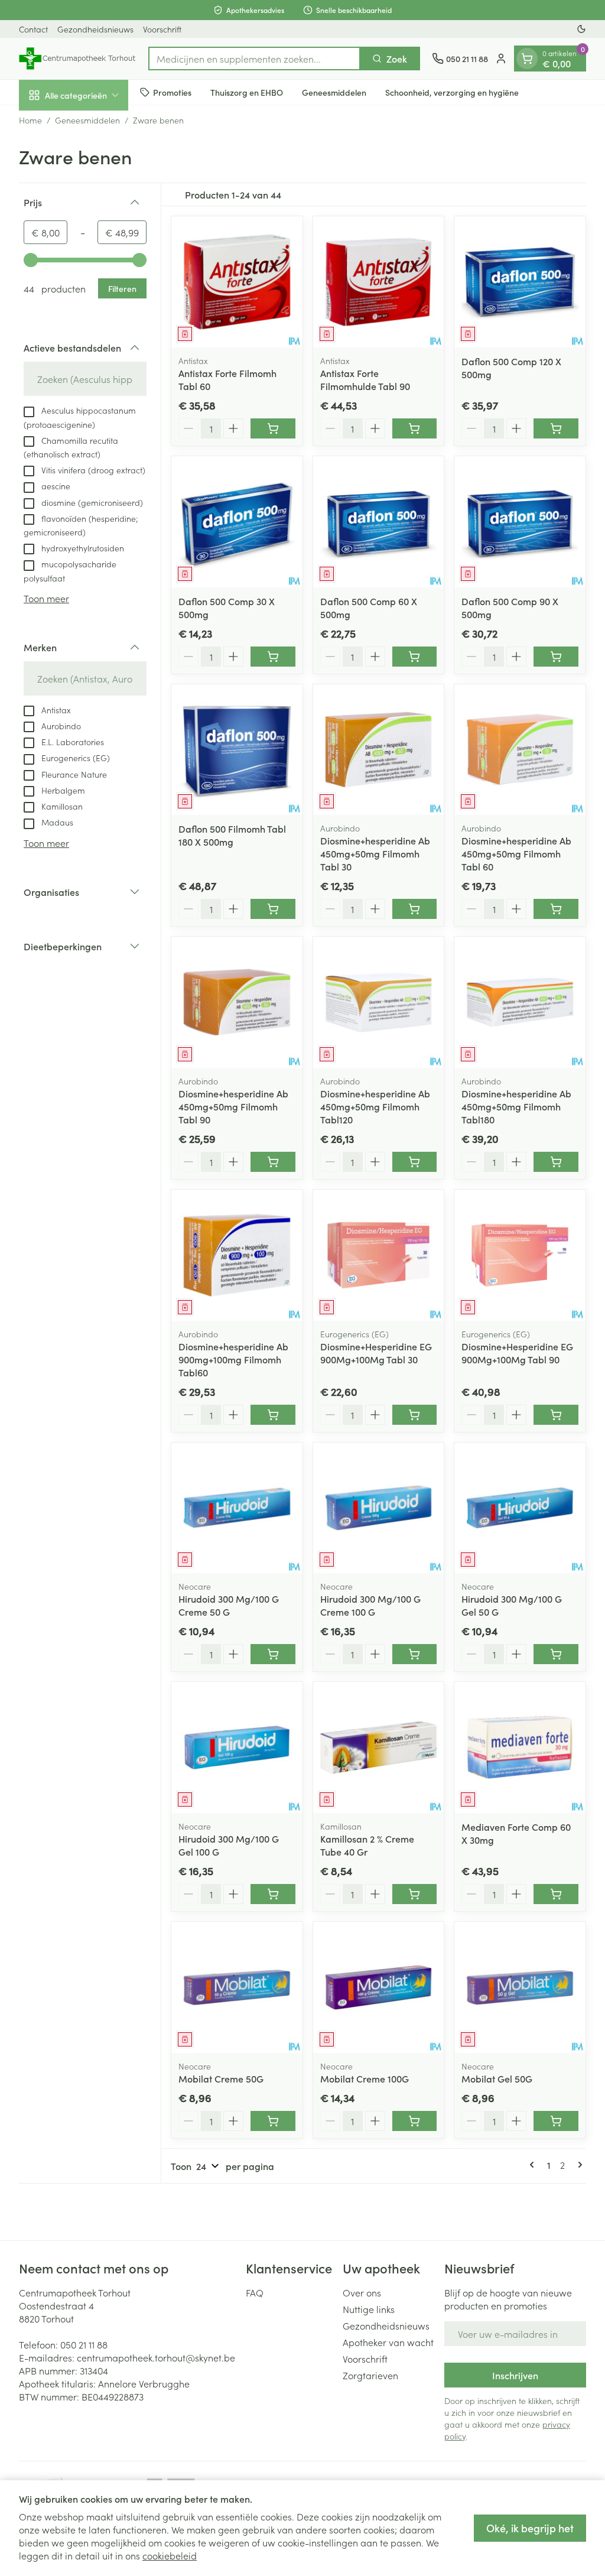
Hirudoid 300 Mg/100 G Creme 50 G (229, 1605)
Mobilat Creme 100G (365, 2078)
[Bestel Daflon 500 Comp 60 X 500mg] (415, 657)
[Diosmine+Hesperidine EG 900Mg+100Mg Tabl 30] (379, 1255)
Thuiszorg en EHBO (247, 92)
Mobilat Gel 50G (497, 2078)
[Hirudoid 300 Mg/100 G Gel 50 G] (520, 1508)
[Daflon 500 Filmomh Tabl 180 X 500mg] (237, 750)
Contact (33, 29)
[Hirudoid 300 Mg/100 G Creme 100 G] (379, 1508)
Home (30, 120)
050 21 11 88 (84, 2344)
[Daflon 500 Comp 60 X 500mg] (379, 522)
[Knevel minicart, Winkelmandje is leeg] (527, 59)
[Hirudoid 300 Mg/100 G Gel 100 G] (237, 1747)
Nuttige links (369, 2309)
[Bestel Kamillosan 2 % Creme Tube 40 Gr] (415, 1894)
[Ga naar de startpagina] (78, 59)
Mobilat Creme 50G (221, 2078)
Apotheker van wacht (388, 2342)
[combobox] (254, 59)
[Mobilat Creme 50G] (237, 1987)
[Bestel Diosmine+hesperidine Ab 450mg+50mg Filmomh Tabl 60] (556, 909)
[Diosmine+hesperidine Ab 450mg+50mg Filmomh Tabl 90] (237, 1002)
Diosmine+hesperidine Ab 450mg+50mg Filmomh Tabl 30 (375, 853)
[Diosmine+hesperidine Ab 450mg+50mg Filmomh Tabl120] (379, 1002)
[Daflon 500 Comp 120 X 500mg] (520, 282)
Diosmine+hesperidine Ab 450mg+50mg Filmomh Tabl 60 (516, 853)
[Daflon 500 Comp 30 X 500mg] (237, 522)
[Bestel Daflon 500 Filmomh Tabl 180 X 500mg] (273, 909)
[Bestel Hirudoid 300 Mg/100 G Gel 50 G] (556, 1654)
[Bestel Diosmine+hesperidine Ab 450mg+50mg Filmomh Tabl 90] (273, 1162)
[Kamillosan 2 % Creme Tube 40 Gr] (379, 1747)
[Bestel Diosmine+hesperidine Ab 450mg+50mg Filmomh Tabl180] (556, 1162)
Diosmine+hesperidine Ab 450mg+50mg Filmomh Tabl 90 (233, 1106)
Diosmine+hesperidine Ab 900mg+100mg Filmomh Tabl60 (233, 1359)
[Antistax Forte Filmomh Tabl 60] (237, 282)
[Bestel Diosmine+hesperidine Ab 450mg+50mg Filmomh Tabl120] (415, 1162)
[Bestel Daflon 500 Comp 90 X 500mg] (556, 657)
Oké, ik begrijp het (530, 2528)
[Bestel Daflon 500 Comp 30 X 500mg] (273, 657)
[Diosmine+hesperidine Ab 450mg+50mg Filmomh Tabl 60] (520, 750)
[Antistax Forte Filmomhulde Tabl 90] (379, 282)
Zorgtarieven (370, 2375)
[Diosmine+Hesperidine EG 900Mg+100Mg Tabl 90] (520, 1255)
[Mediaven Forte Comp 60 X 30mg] (520, 1747)
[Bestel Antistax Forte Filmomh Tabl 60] (273, 428)
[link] (534, 2165)
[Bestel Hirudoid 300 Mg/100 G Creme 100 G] (415, 1654)
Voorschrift (162, 29)
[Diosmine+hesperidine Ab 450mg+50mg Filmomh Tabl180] (520, 1002)
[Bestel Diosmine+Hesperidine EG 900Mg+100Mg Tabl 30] (415, 1415)
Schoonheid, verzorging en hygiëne (452, 92)
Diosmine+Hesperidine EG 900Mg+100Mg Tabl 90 (517, 1353)
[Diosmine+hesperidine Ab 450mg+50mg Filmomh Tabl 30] (379, 750)
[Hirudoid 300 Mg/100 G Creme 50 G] (237, 1508)
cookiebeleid (170, 2555)
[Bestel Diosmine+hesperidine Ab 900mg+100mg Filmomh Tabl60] (273, 1415)
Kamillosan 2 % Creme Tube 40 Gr (367, 1845)
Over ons (362, 2292)
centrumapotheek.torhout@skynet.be (156, 2357)
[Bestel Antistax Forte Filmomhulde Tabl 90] (415, 428)
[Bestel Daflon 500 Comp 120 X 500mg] (556, 428)
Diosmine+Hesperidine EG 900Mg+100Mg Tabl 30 (376, 1353)
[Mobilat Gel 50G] (520, 1987)
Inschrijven (515, 2375)
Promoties (172, 92)
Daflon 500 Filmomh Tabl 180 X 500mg (232, 835)
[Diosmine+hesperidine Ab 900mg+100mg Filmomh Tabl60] (237, 1255)
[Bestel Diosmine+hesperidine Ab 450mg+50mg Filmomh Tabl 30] (415, 909)
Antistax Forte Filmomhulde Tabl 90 (365, 379)
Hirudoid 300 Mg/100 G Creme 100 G (370, 1605)
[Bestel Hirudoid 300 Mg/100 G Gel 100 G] (273, 1894)
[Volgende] (578, 2165)
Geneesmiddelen (334, 92)
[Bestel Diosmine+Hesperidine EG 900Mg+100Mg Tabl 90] (556, 1415)
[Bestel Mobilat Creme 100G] (415, 2121)
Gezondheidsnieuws (95, 29)
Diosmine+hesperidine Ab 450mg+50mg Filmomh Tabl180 (516, 1106)
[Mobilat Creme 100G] (379, 1987)
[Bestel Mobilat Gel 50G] (556, 2121)
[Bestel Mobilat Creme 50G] (273, 2121)
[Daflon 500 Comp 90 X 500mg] (520, 522)
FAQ (255, 2292)
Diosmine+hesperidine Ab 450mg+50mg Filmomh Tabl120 (375, 1106)
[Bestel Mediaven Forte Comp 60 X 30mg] (556, 1894)
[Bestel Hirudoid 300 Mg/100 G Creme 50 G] (273, 1654)
